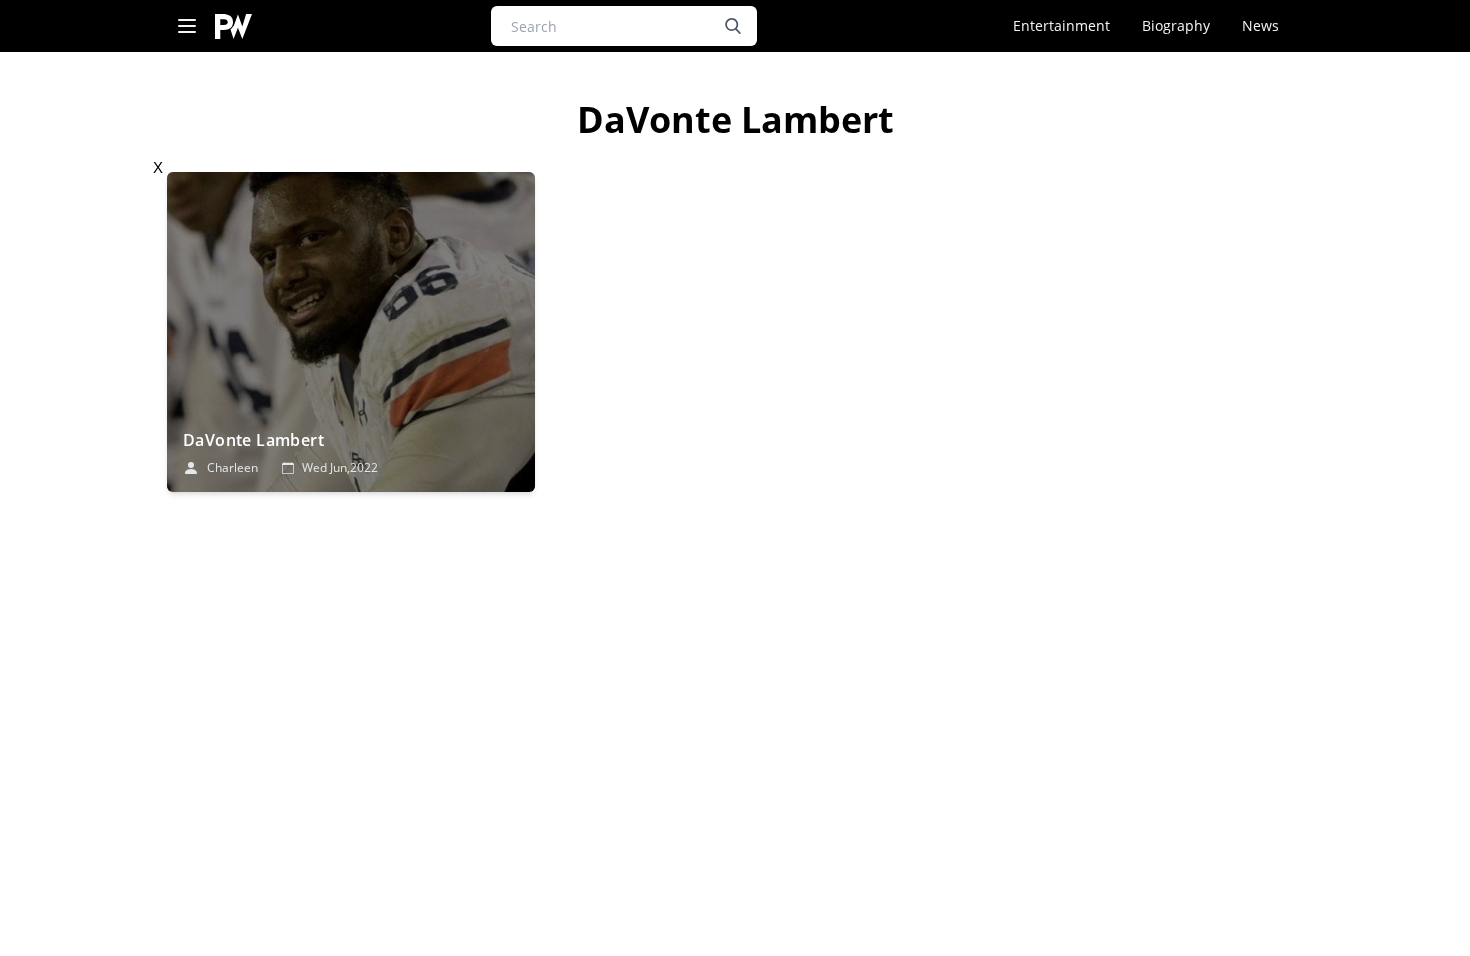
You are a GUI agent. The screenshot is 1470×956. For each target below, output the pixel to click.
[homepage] (233, 26)
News (1260, 25)
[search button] (733, 26)
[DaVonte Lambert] (351, 332)
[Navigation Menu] (187, 26)
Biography (1176, 25)
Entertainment (1061, 25)
